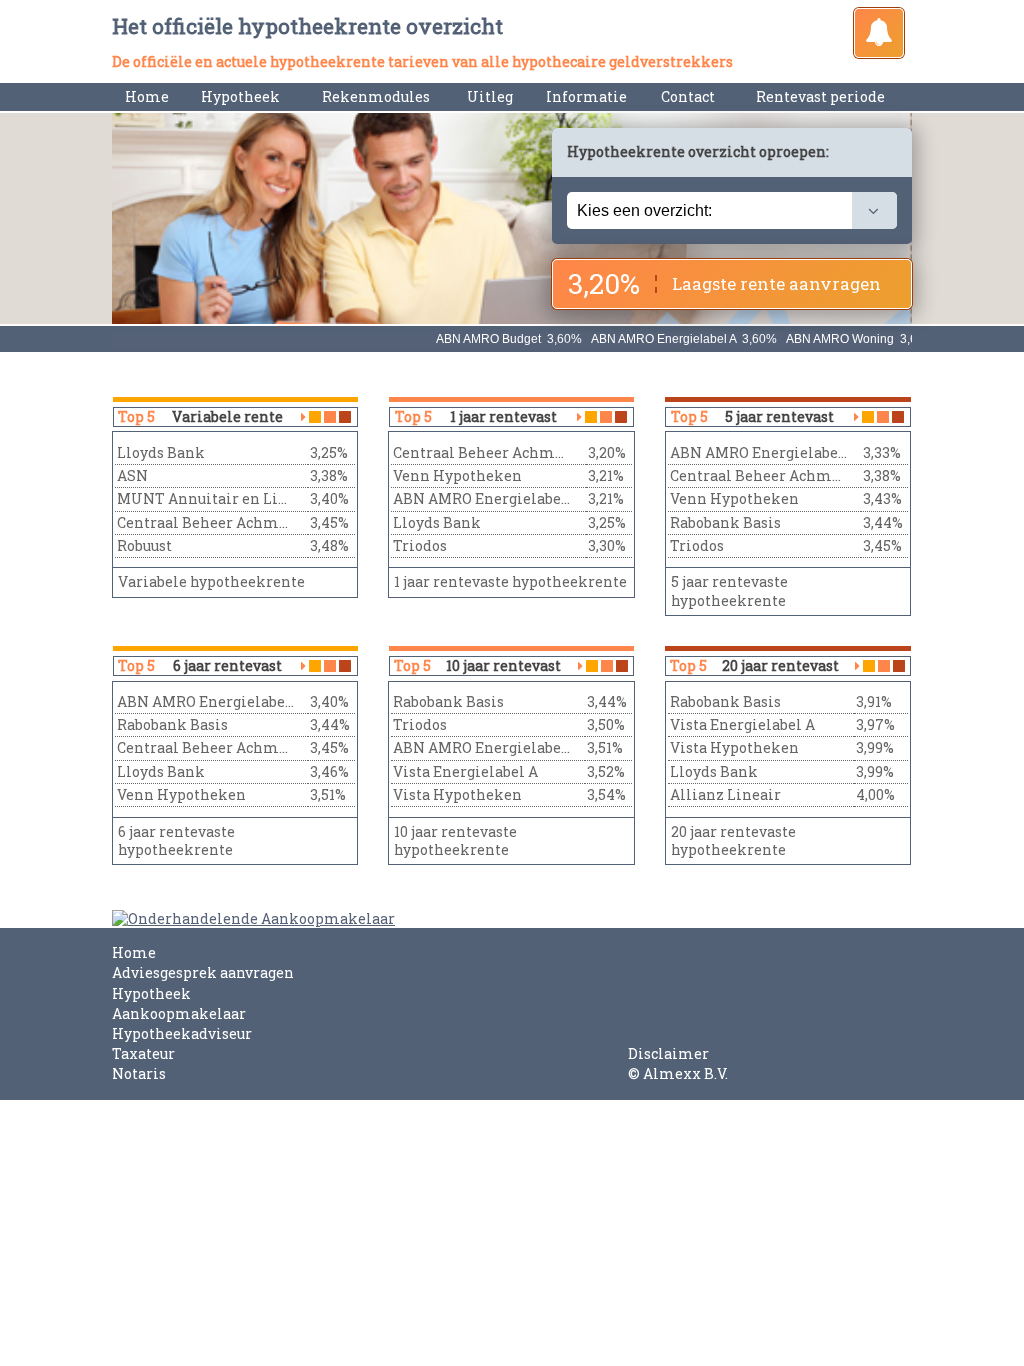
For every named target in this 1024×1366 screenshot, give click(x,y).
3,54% (606, 794)
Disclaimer (668, 1053)
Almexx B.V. (685, 1073)
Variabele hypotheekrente (211, 581)
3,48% (329, 545)
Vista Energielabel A (465, 771)
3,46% (329, 771)
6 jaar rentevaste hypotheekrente (176, 840)
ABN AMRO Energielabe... (481, 498)
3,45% (329, 522)
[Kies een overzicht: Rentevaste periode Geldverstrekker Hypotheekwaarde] (732, 210)
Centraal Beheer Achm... (202, 522)
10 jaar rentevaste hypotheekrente (455, 840)
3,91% (874, 701)
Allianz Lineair (725, 794)
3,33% (882, 452)
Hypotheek (151, 993)
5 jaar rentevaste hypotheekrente (729, 590)
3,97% (875, 724)
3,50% (606, 724)
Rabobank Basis (725, 522)
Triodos (420, 545)
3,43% (882, 498)
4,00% (875, 794)
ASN (132, 475)
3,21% (606, 475)
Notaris (139, 1073)
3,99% (875, 747)
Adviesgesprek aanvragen (203, 972)
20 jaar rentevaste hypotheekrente (733, 840)
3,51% (328, 794)
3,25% (329, 452)
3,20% (607, 452)
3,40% (329, 498)
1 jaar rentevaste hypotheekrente (510, 581)
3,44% (883, 522)
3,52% (606, 771)
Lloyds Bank (161, 452)
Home (147, 96)
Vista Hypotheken (457, 794)
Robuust (144, 545)
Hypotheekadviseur (182, 1033)
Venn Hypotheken (457, 475)
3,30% (607, 545)
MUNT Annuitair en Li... (202, 498)
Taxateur (143, 1053)
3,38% (329, 475)
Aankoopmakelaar (179, 1013)
